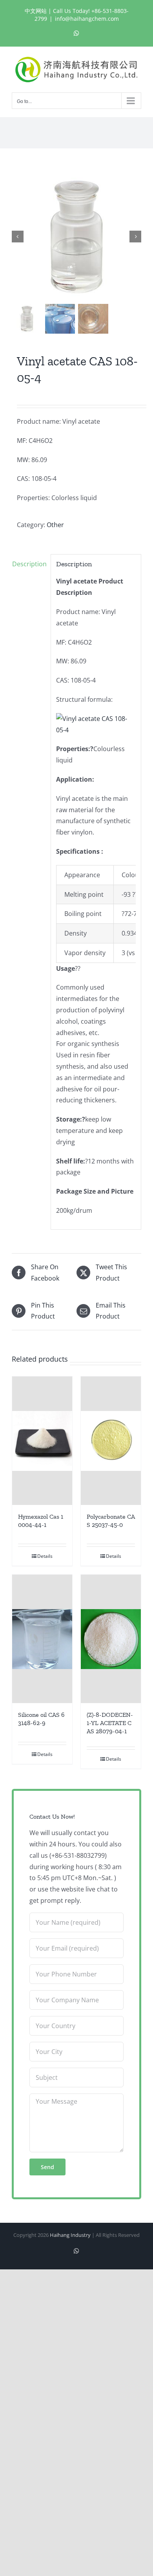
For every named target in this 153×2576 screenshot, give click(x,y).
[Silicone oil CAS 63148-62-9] (42, 1639)
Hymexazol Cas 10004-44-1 (41, 1521)
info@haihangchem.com (87, 19)
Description (29, 564)
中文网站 (36, 11)
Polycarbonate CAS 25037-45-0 (111, 1521)
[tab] (29, 564)
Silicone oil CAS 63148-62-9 (41, 1719)
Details (45, 1556)
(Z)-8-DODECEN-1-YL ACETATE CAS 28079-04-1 (110, 1723)
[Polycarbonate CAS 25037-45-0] (111, 1441)
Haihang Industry (70, 2235)
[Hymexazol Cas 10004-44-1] (42, 1441)
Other (55, 525)
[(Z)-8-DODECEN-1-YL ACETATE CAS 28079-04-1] (111, 1639)
